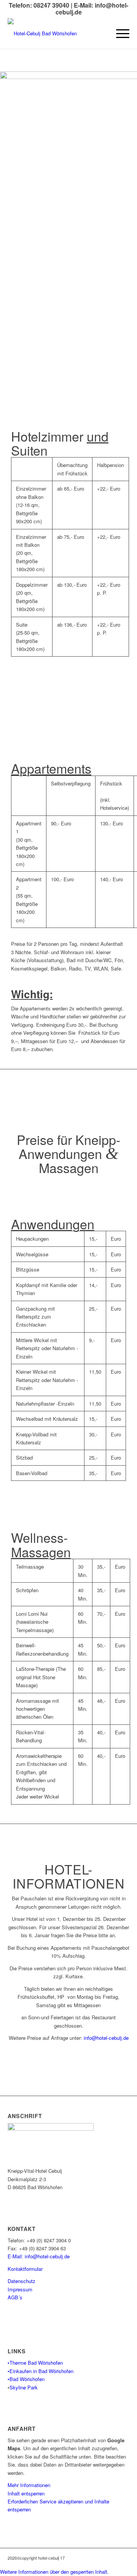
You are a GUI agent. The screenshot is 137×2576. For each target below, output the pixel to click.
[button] (54, 2572)
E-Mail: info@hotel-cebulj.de (92, 9)
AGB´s (15, 2297)
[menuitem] (119, 33)
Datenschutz (22, 2281)
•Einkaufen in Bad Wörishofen (41, 2371)
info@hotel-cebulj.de (106, 2038)
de (67, 2256)
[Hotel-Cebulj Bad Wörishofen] (56, 33)
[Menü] (119, 33)
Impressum (20, 2289)
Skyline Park (24, 2387)
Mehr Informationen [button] (29, 2485)
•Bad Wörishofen (26, 2379)
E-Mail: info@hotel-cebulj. (36, 2256)
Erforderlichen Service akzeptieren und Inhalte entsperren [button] (58, 2505)
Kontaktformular (25, 2269)
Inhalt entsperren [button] (26, 2493)
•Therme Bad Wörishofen (35, 2363)
